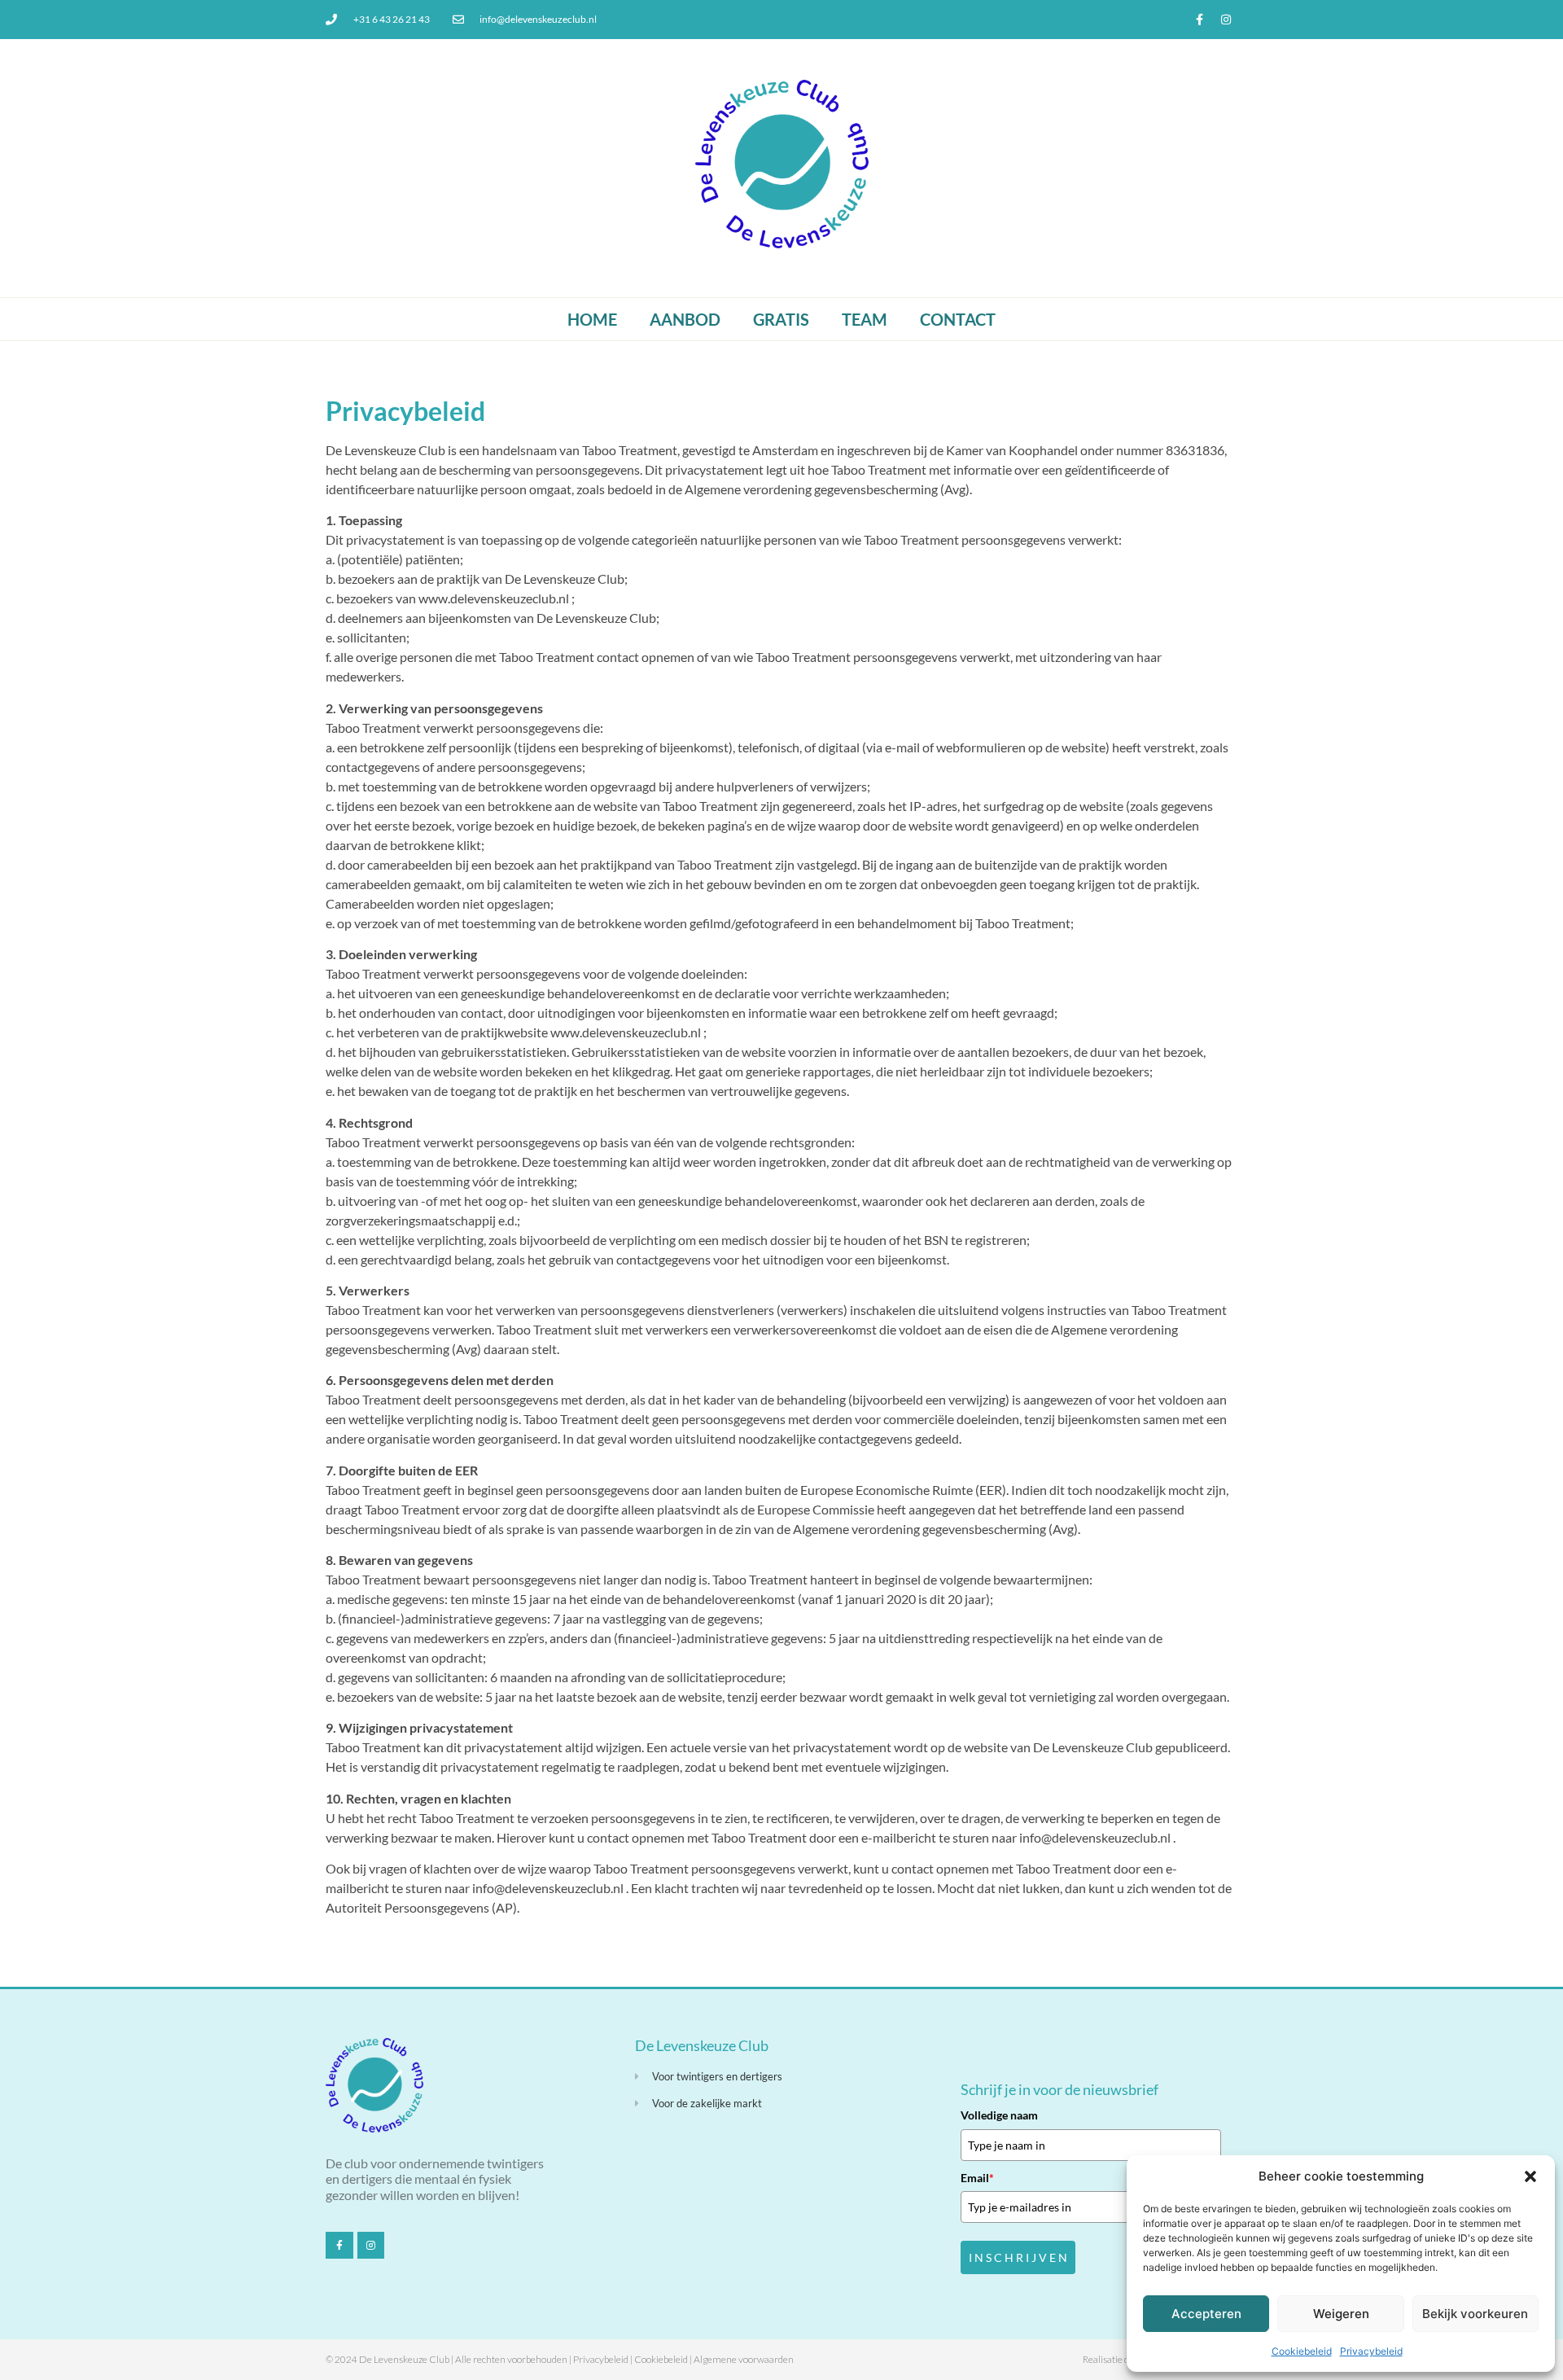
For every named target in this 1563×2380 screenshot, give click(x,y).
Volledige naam (999, 2115)
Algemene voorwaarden (744, 2359)
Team (865, 319)
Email (977, 2178)
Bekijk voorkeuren (1475, 2314)
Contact (958, 319)
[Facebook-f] (1199, 20)
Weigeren (1341, 2314)
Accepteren (1206, 2314)
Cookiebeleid (1302, 2351)
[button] (1530, 2176)
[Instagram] (1226, 20)
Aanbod (685, 319)
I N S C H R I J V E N (1018, 2257)
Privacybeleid (1371, 2351)
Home (592, 319)
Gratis (781, 319)
